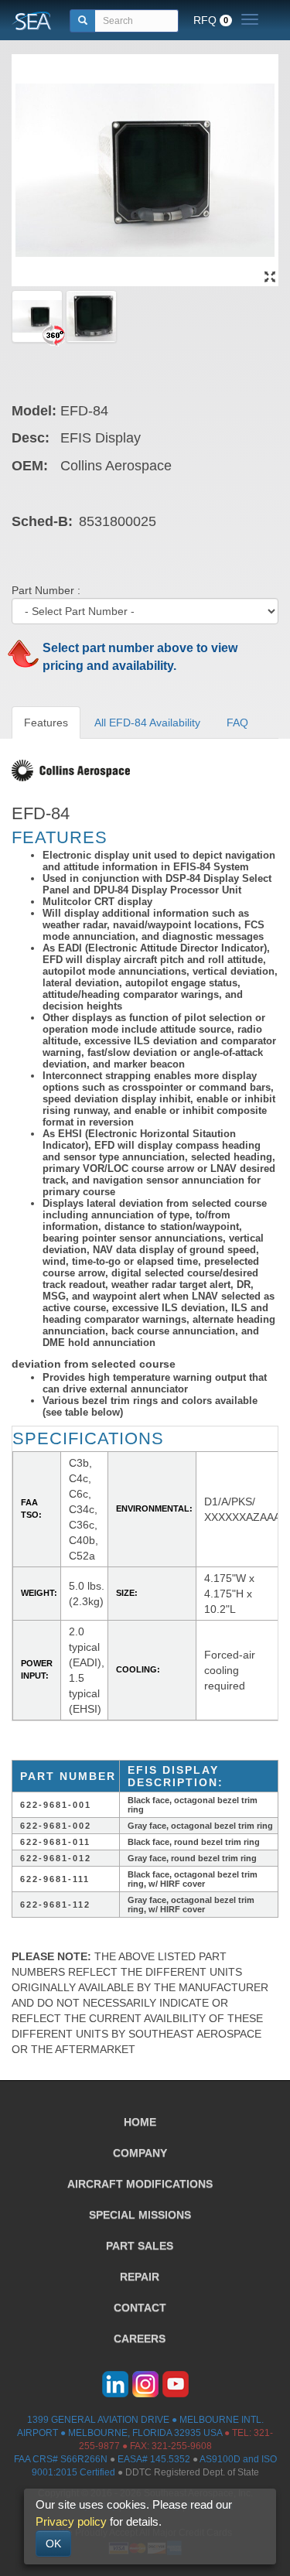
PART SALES (140, 2246)
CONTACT (140, 2308)
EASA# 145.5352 (154, 2459)
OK (53, 2544)
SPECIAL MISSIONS (140, 2215)
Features (46, 723)
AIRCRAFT (140, 2184)
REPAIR (140, 2277)
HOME (140, 2122)
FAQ (237, 723)
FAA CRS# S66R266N (61, 2459)
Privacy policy (71, 2521)
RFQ (211, 20)
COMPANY (140, 2153)
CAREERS (140, 2339)
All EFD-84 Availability (147, 723)
